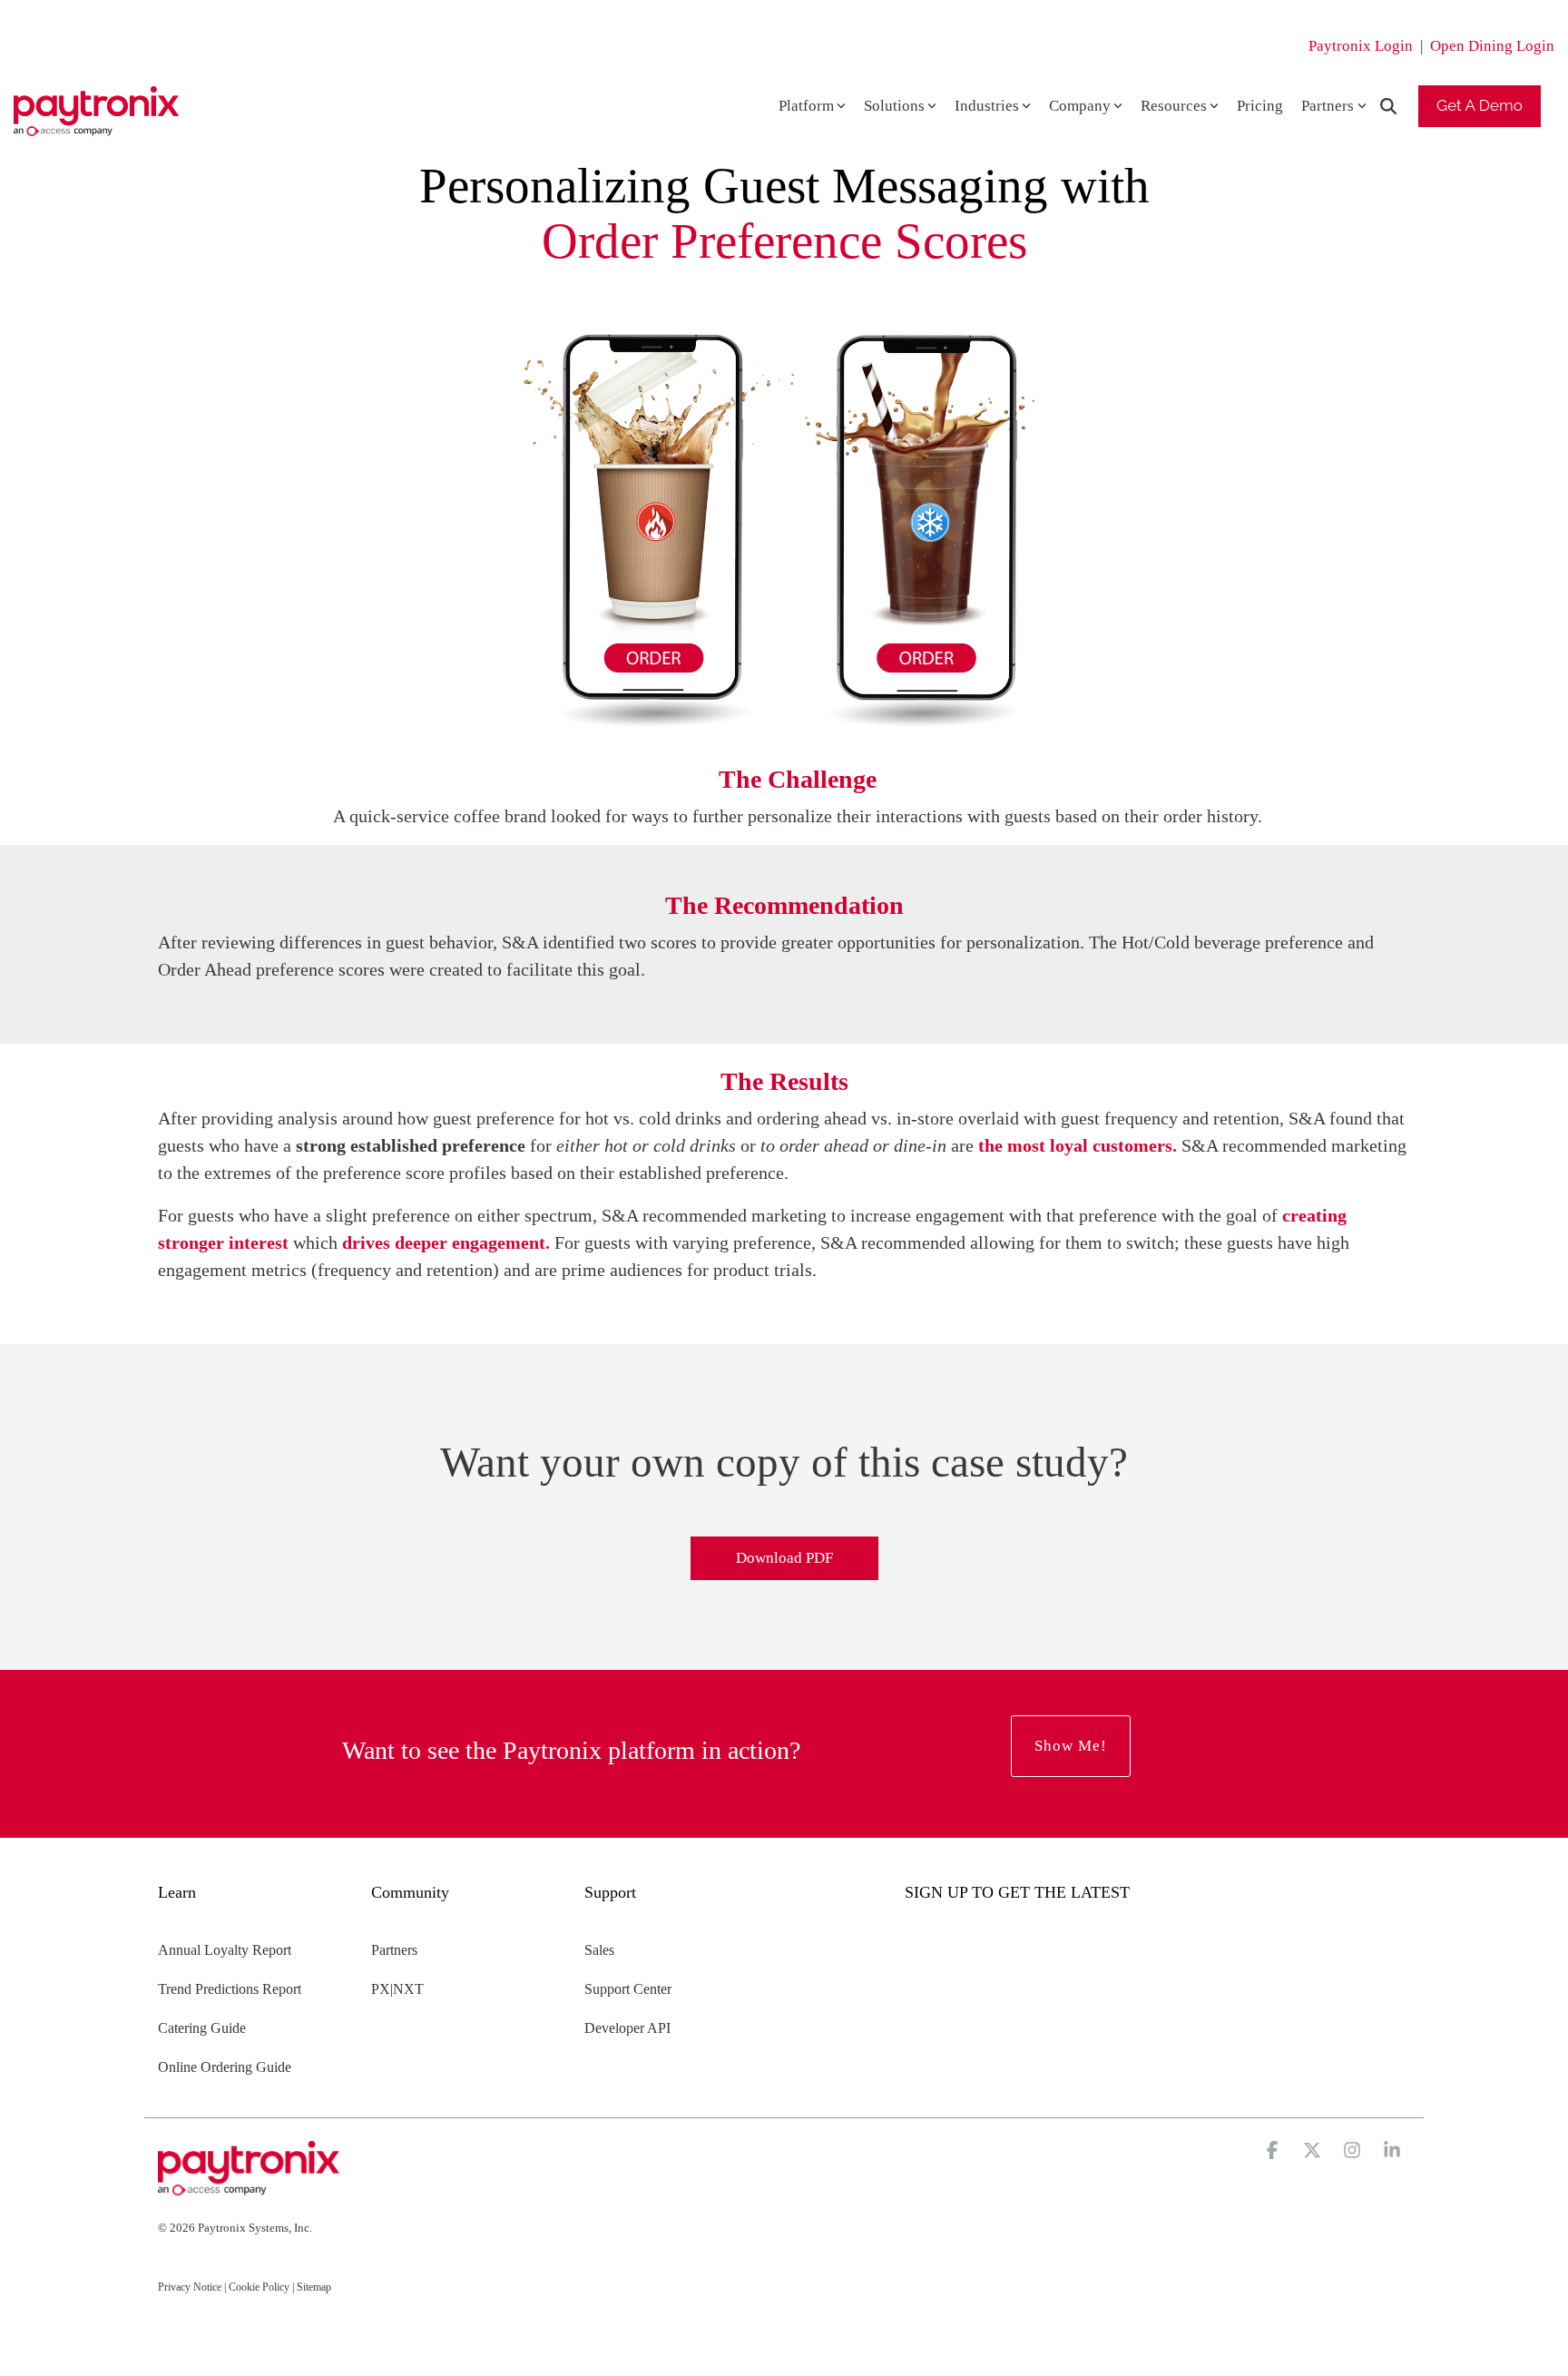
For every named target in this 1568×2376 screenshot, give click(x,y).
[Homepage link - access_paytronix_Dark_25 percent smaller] (249, 2187)
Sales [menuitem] (599, 1950)
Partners (1328, 106)
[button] (1274, 2152)
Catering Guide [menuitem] (202, 2028)
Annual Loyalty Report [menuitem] (225, 1950)
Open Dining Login (1492, 46)
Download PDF (784, 1558)
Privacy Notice (190, 2287)
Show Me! (1071, 1746)
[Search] (1388, 106)
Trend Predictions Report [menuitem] (230, 1989)
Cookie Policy (259, 2287)
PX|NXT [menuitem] (397, 1989)
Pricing (1260, 106)
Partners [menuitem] (394, 1950)
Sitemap (314, 2287)
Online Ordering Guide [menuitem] (225, 2067)
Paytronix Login (1361, 46)
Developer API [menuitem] (627, 2028)
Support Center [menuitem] (628, 1989)
